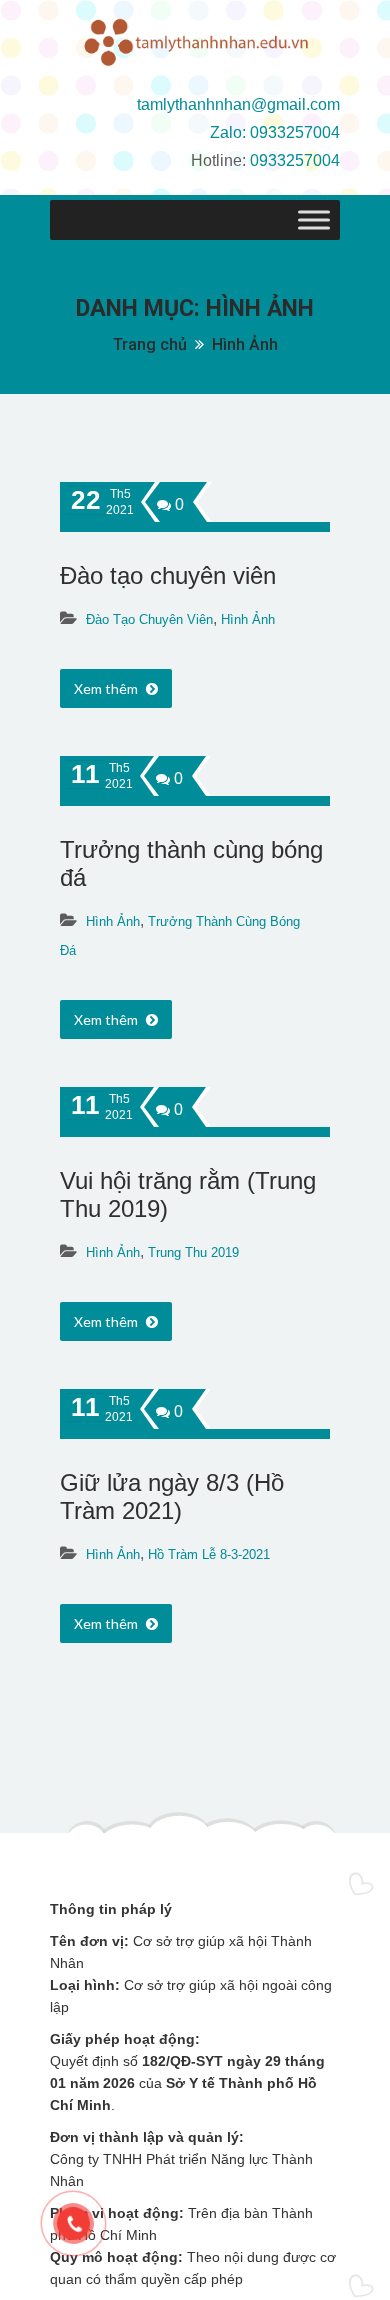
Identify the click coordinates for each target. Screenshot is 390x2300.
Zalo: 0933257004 (275, 132)
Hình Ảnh (245, 344)
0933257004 (295, 160)
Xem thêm (107, 688)
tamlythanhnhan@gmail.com (238, 104)
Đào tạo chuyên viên (168, 575)
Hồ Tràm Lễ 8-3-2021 (209, 1554)
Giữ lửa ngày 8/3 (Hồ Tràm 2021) (172, 1496)
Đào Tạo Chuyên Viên (149, 619)
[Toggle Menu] (314, 220)
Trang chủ (150, 344)
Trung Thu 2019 (193, 1252)
